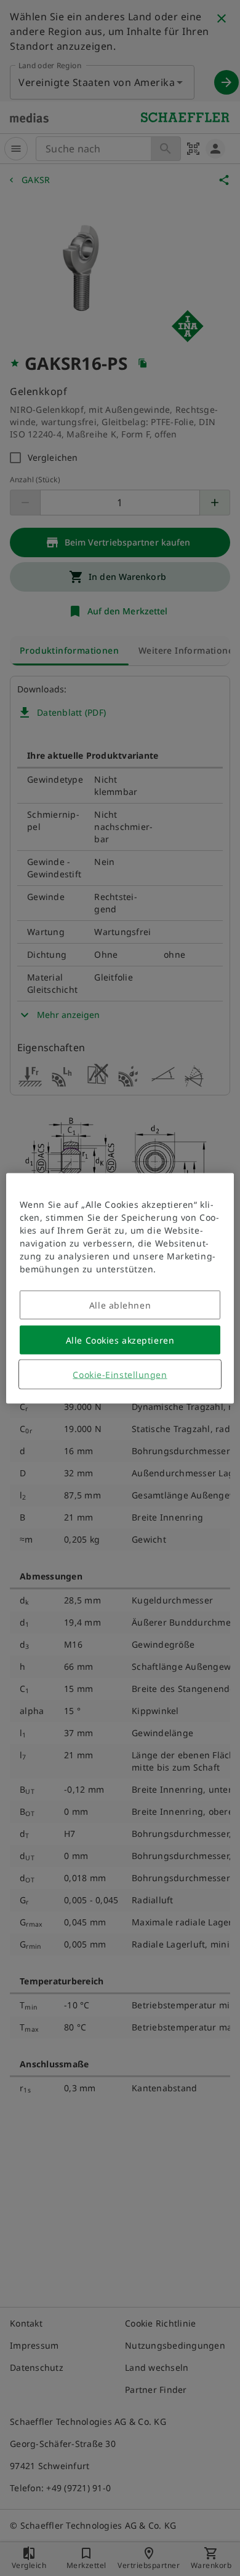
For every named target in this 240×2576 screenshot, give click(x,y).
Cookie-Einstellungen (120, 1374)
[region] (120, 1288)
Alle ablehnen (120, 1305)
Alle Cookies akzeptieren (120, 1340)
